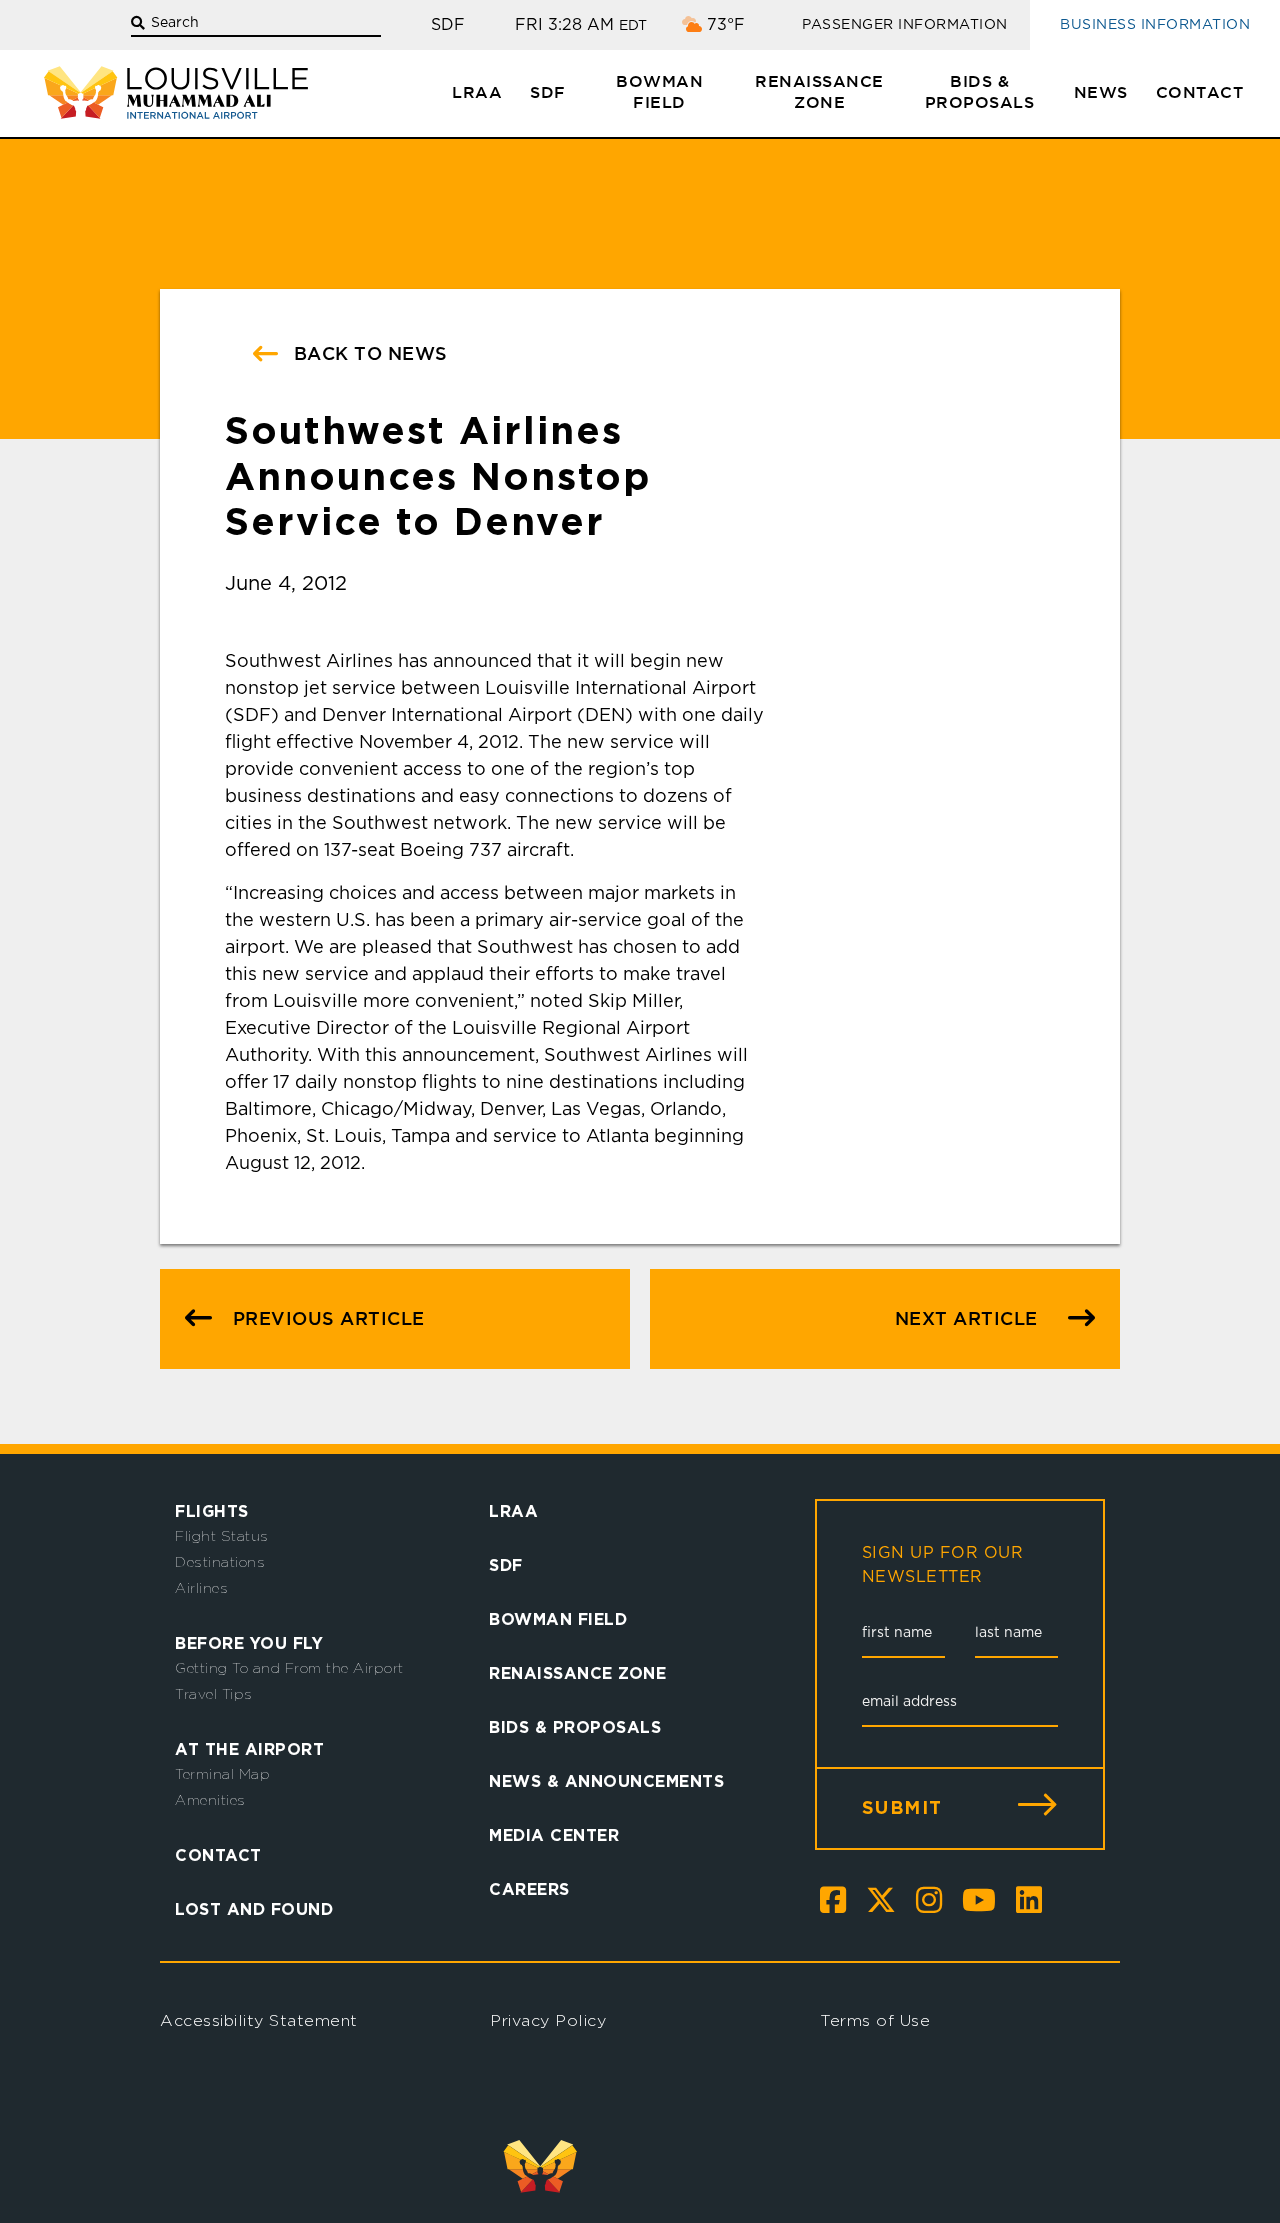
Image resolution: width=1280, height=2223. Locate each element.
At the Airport (249, 1749)
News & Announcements (606, 1781)
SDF (548, 93)
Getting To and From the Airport (289, 1668)
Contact (1200, 93)
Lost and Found (254, 1909)
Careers (529, 1889)
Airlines (201, 1588)
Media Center (554, 1835)
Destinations (220, 1562)
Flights (212, 1511)
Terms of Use (875, 2020)
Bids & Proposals (980, 93)
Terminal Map (222, 1774)
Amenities (210, 1800)
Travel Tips (214, 1694)
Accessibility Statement (259, 2020)
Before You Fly (249, 1643)
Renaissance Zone (819, 93)
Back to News (368, 355)
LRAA (477, 93)
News (1101, 93)
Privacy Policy (548, 2020)
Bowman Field (659, 93)
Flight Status (222, 1536)
